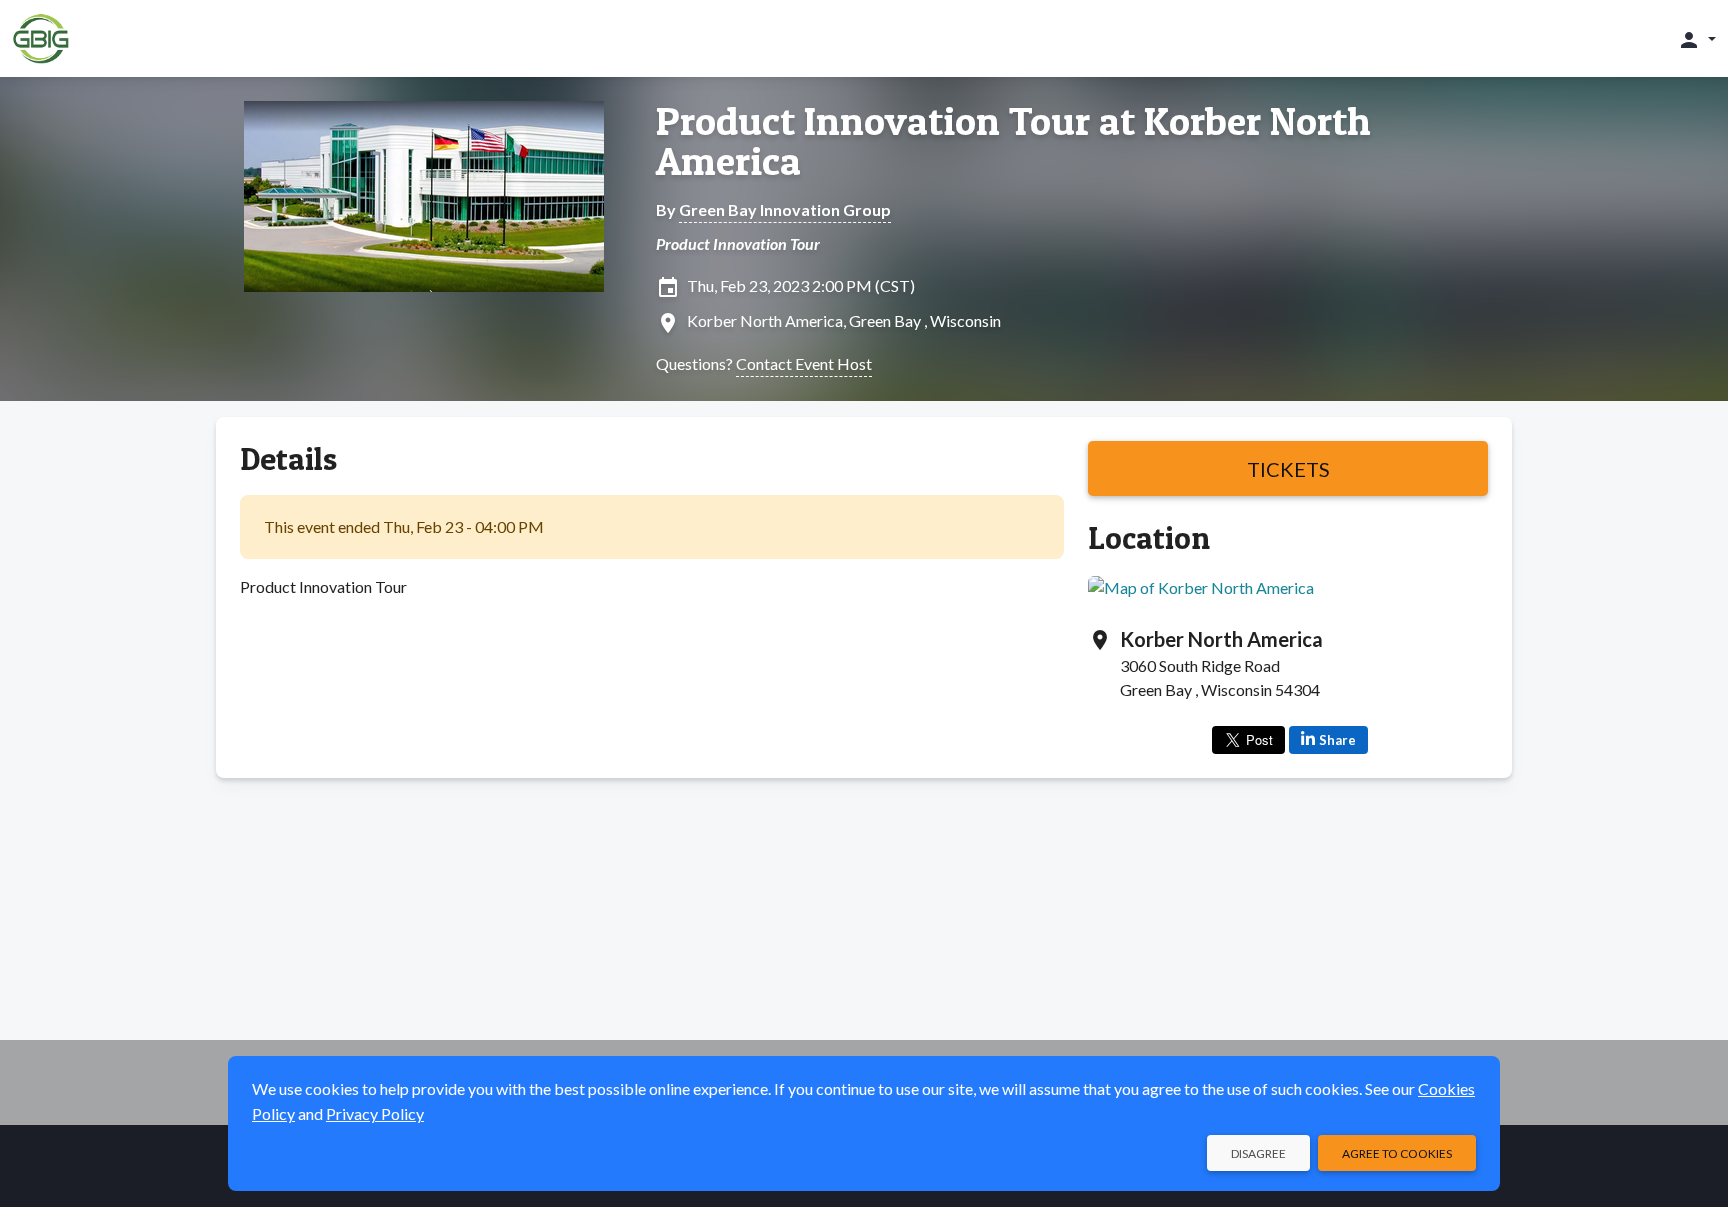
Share (1337, 740)
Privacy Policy (375, 1113)
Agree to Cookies (1397, 1153)
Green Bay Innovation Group (785, 209)
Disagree (1258, 1153)
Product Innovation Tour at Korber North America (1013, 141)
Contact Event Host (804, 363)
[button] (1696, 39)
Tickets (1288, 469)
